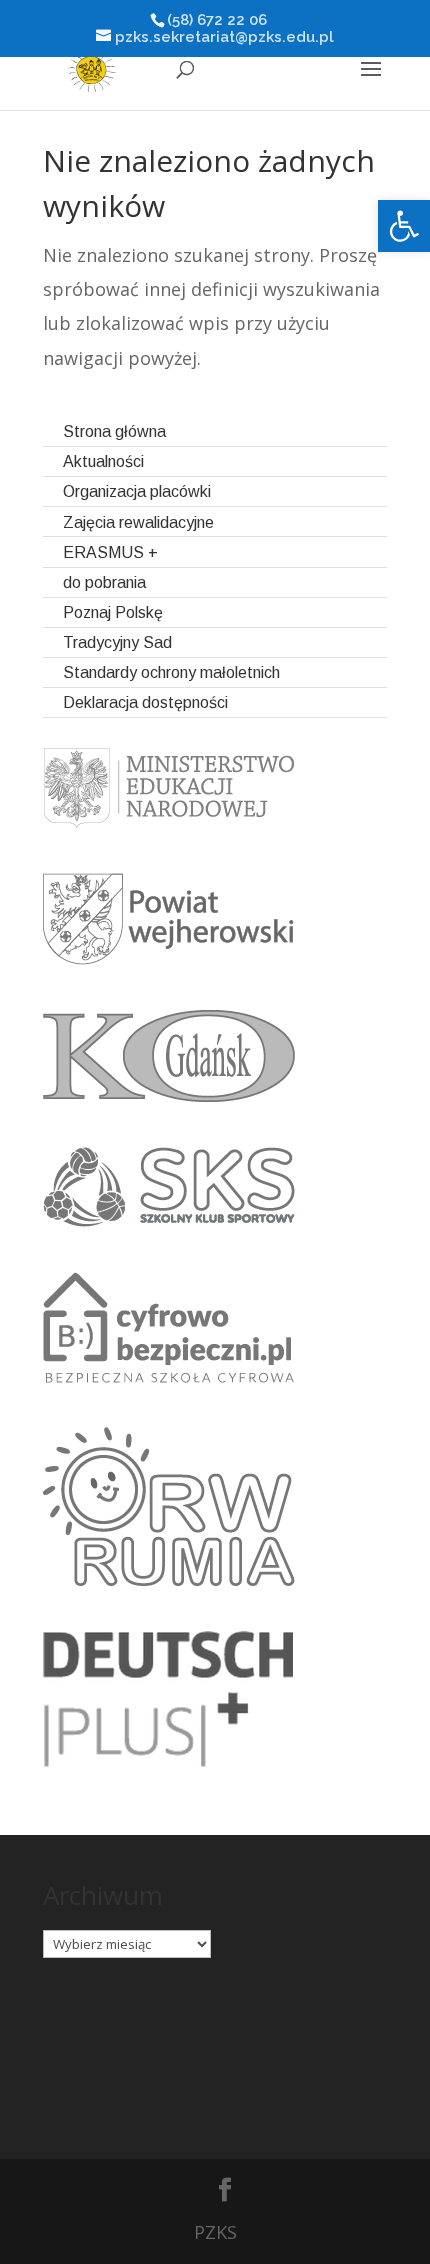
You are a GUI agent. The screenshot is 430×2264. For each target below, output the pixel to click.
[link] (404, 226)
